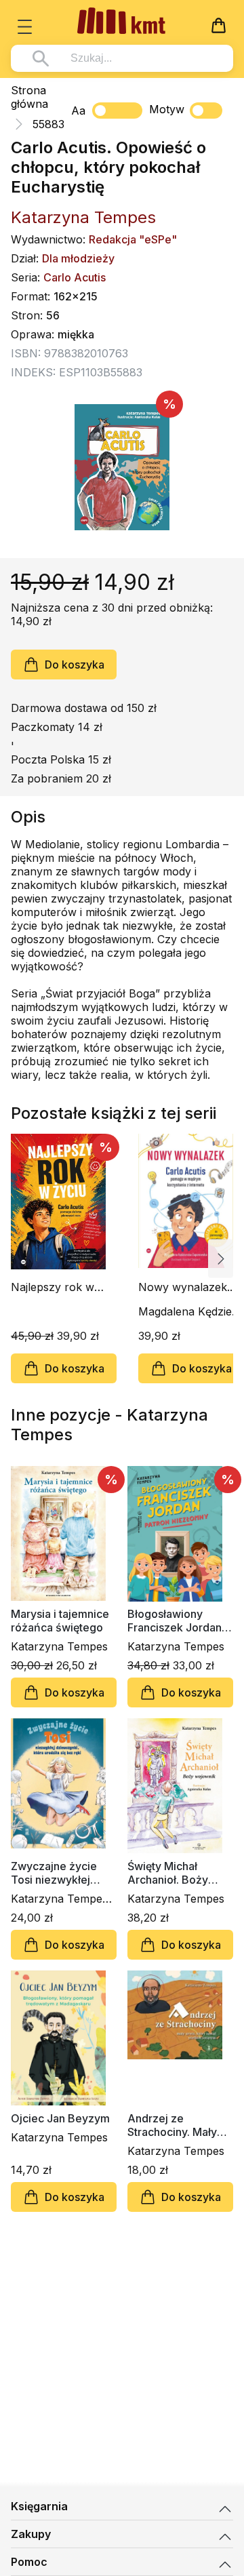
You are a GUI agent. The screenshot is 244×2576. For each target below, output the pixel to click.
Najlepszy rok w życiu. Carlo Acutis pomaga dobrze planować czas (59, 1287)
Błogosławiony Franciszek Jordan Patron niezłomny (175, 1621)
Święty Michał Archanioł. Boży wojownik (168, 1873)
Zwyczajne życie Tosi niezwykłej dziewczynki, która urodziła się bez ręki (62, 1873)
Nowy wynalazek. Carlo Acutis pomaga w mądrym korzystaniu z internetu (188, 1287)
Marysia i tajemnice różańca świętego (60, 1621)
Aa (78, 111)
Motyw (167, 109)
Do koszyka (75, 665)
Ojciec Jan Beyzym (60, 2118)
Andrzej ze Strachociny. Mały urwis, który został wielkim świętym (174, 2125)
